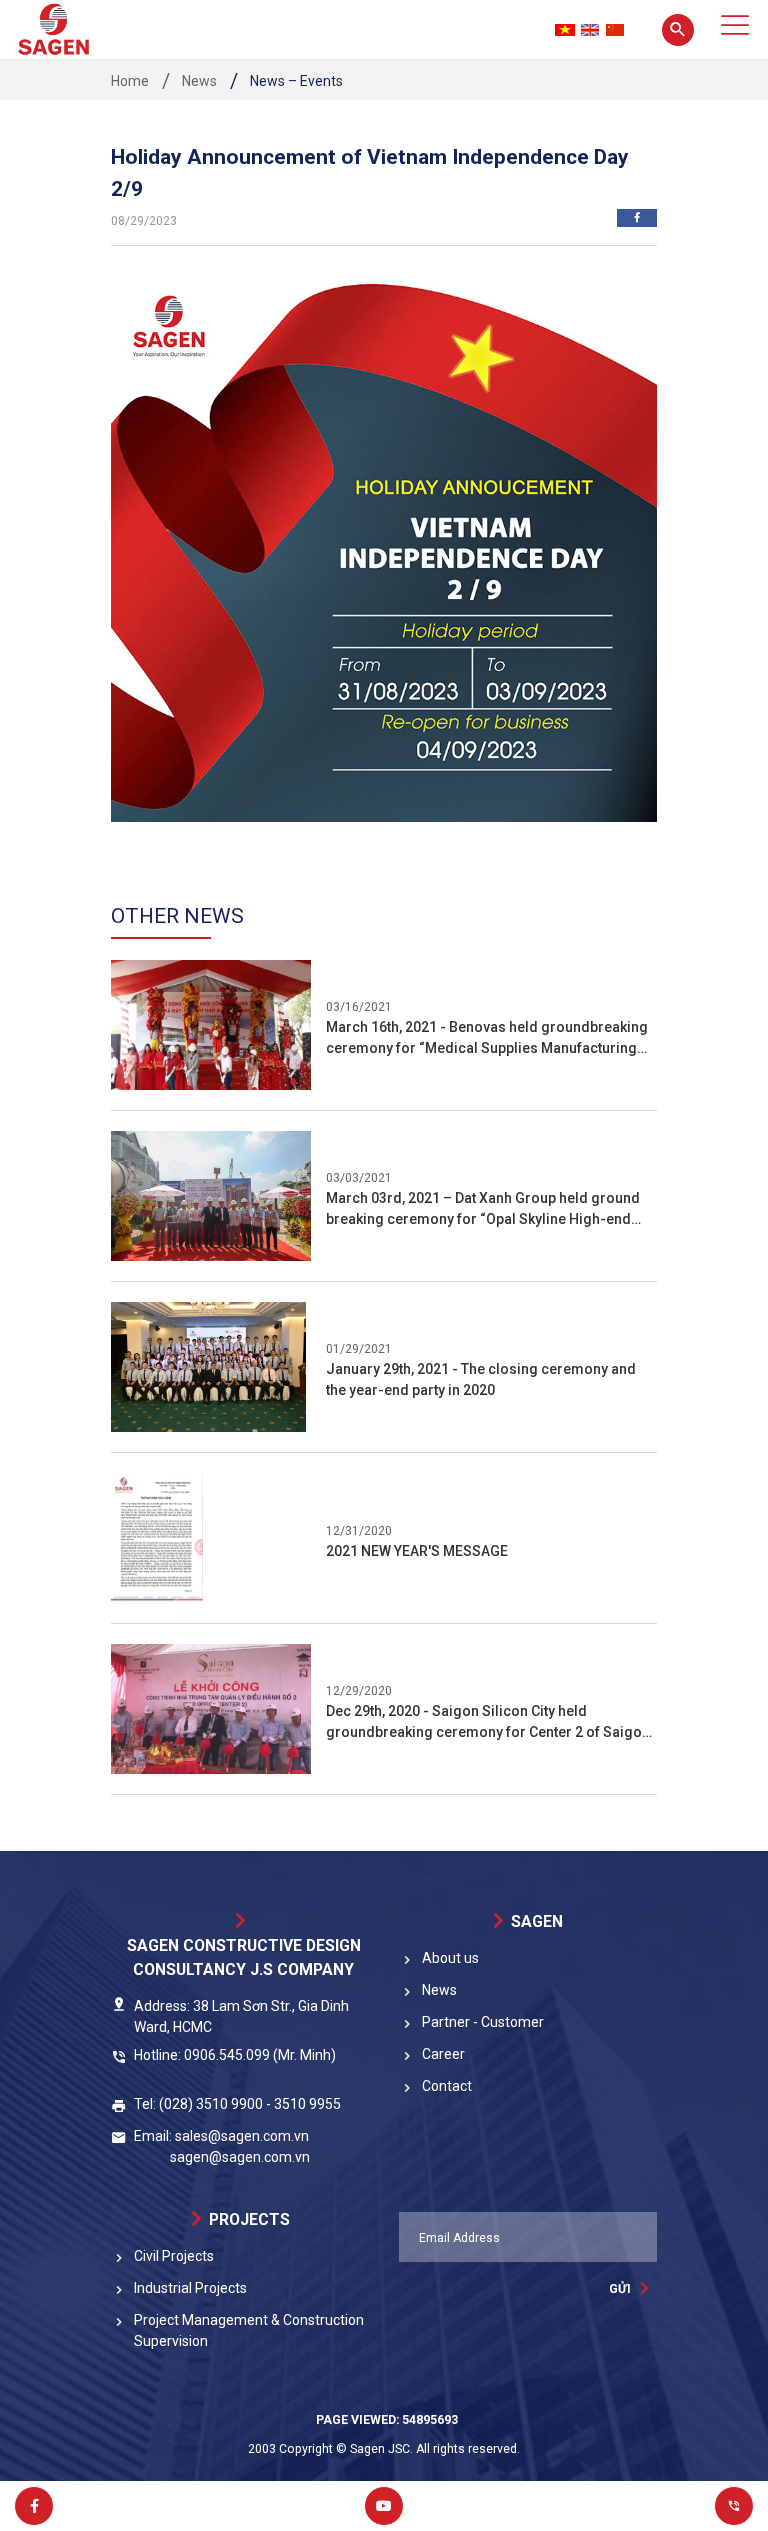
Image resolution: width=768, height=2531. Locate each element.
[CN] (615, 30)
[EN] (590, 30)
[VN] (565, 30)
